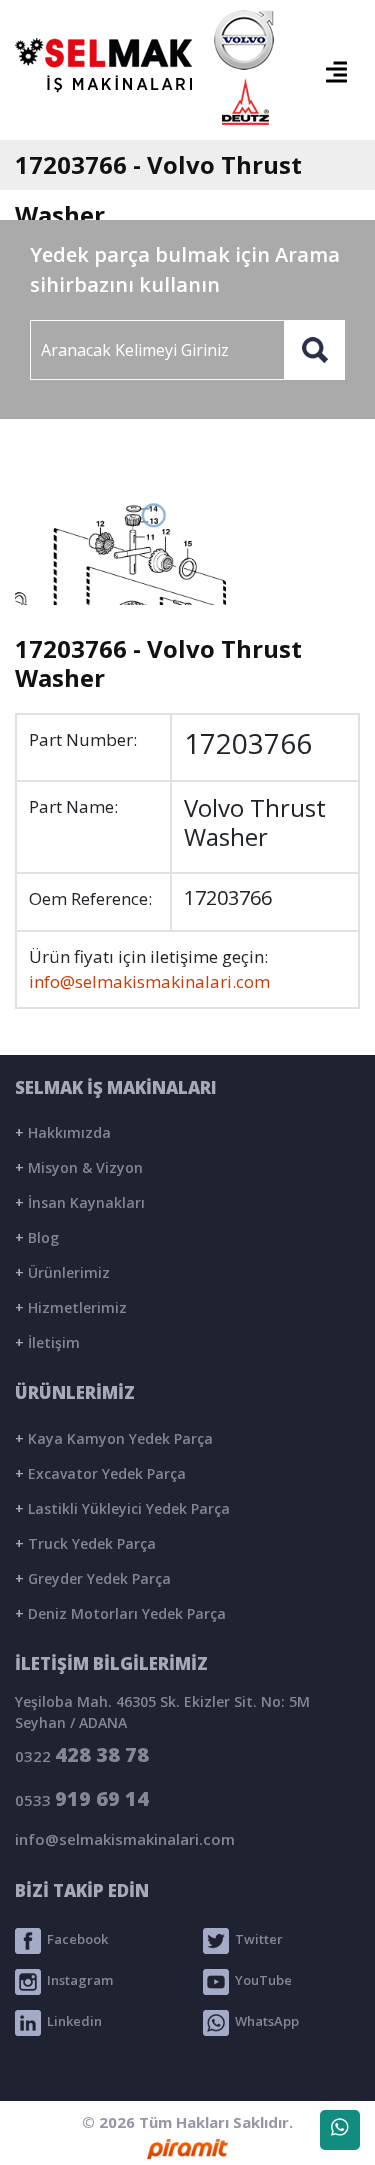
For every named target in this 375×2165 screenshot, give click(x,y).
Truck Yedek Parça (85, 1543)
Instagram (77, 1981)
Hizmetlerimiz (71, 1307)
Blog (37, 1237)
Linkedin (71, 2022)
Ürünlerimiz (62, 1272)
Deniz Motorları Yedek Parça (120, 1613)
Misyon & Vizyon (79, 1167)
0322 (82, 1754)
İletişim (47, 1342)
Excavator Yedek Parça (100, 1473)
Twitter (256, 1940)
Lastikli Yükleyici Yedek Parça (122, 1508)
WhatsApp (264, 2022)
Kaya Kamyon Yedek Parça (114, 1438)
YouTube (260, 1981)
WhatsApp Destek (340, 2130)
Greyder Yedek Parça (93, 1578)
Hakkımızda (63, 1132)
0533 (82, 1798)
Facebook (74, 1940)
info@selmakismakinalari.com (149, 981)
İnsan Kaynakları (80, 1202)
